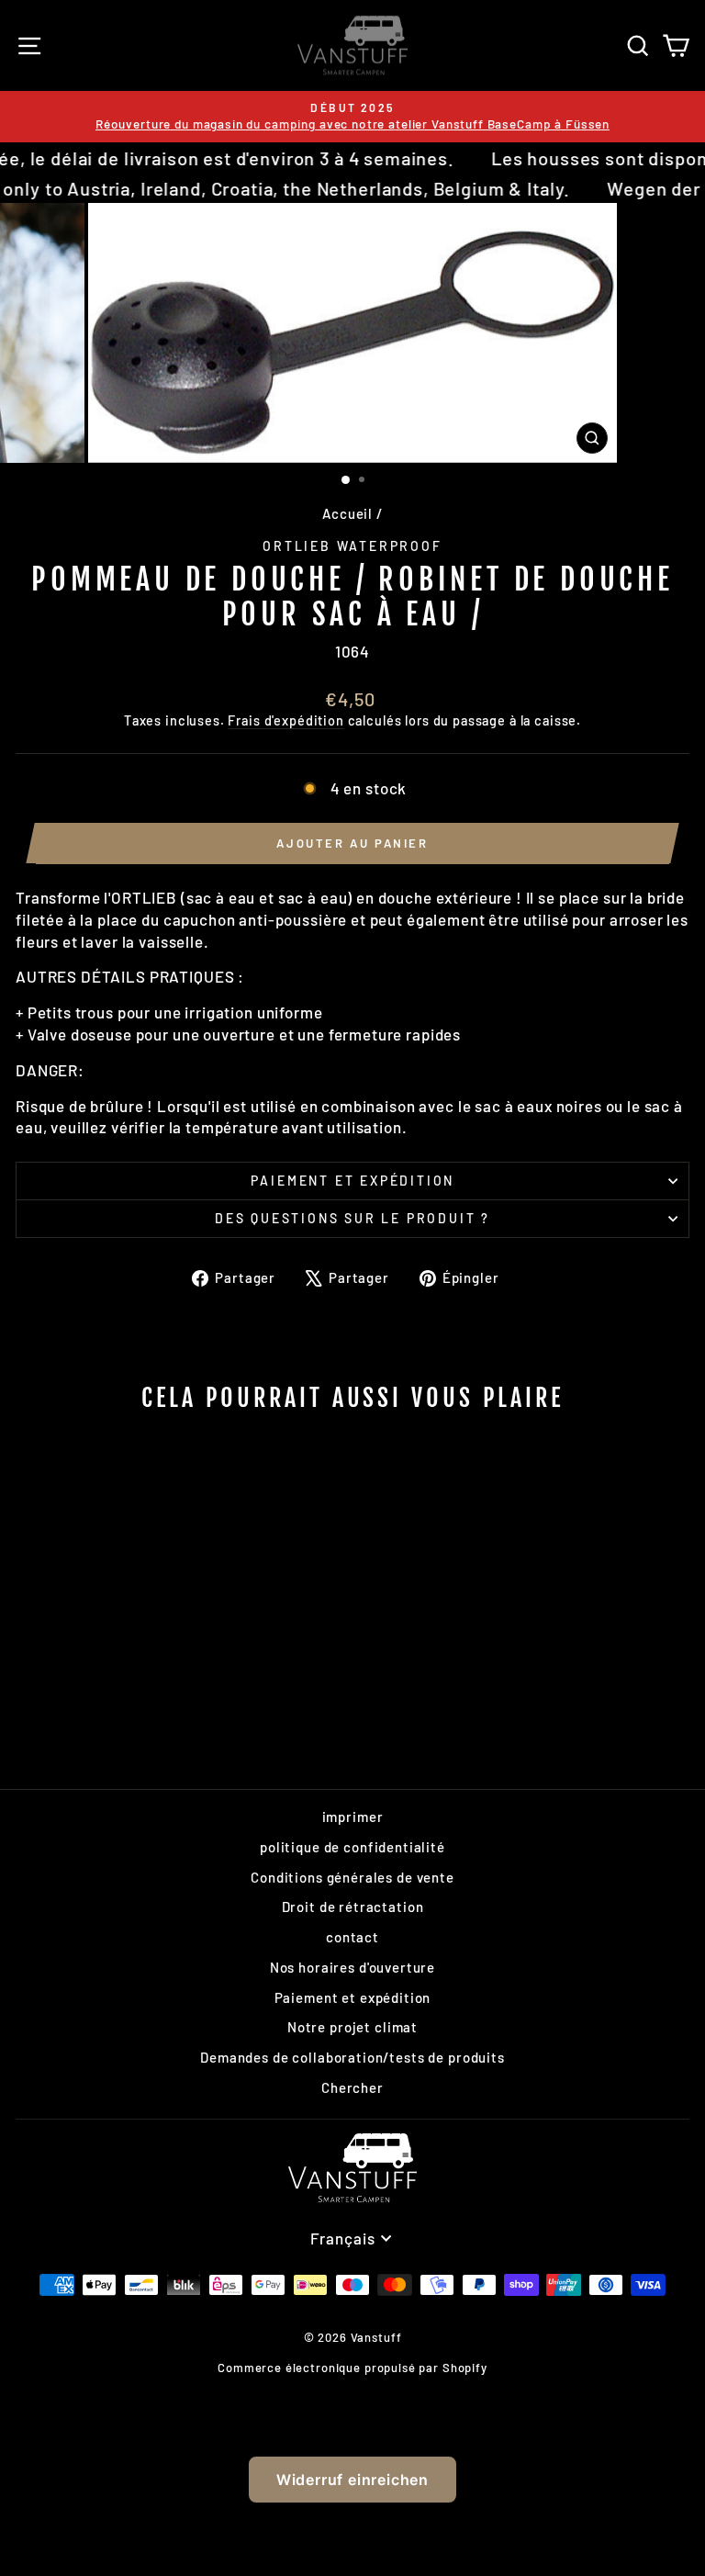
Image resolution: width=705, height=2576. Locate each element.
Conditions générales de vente (352, 1877)
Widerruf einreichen (352, 2480)
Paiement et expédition (353, 1181)
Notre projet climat (352, 2027)
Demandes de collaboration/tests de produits (352, 2057)
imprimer (353, 1817)
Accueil (347, 513)
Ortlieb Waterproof (352, 546)
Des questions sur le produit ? (352, 1218)
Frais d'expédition (285, 720)
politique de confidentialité (352, 1847)
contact (352, 1937)
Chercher (352, 2087)
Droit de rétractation (353, 1907)
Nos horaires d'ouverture (352, 1967)
